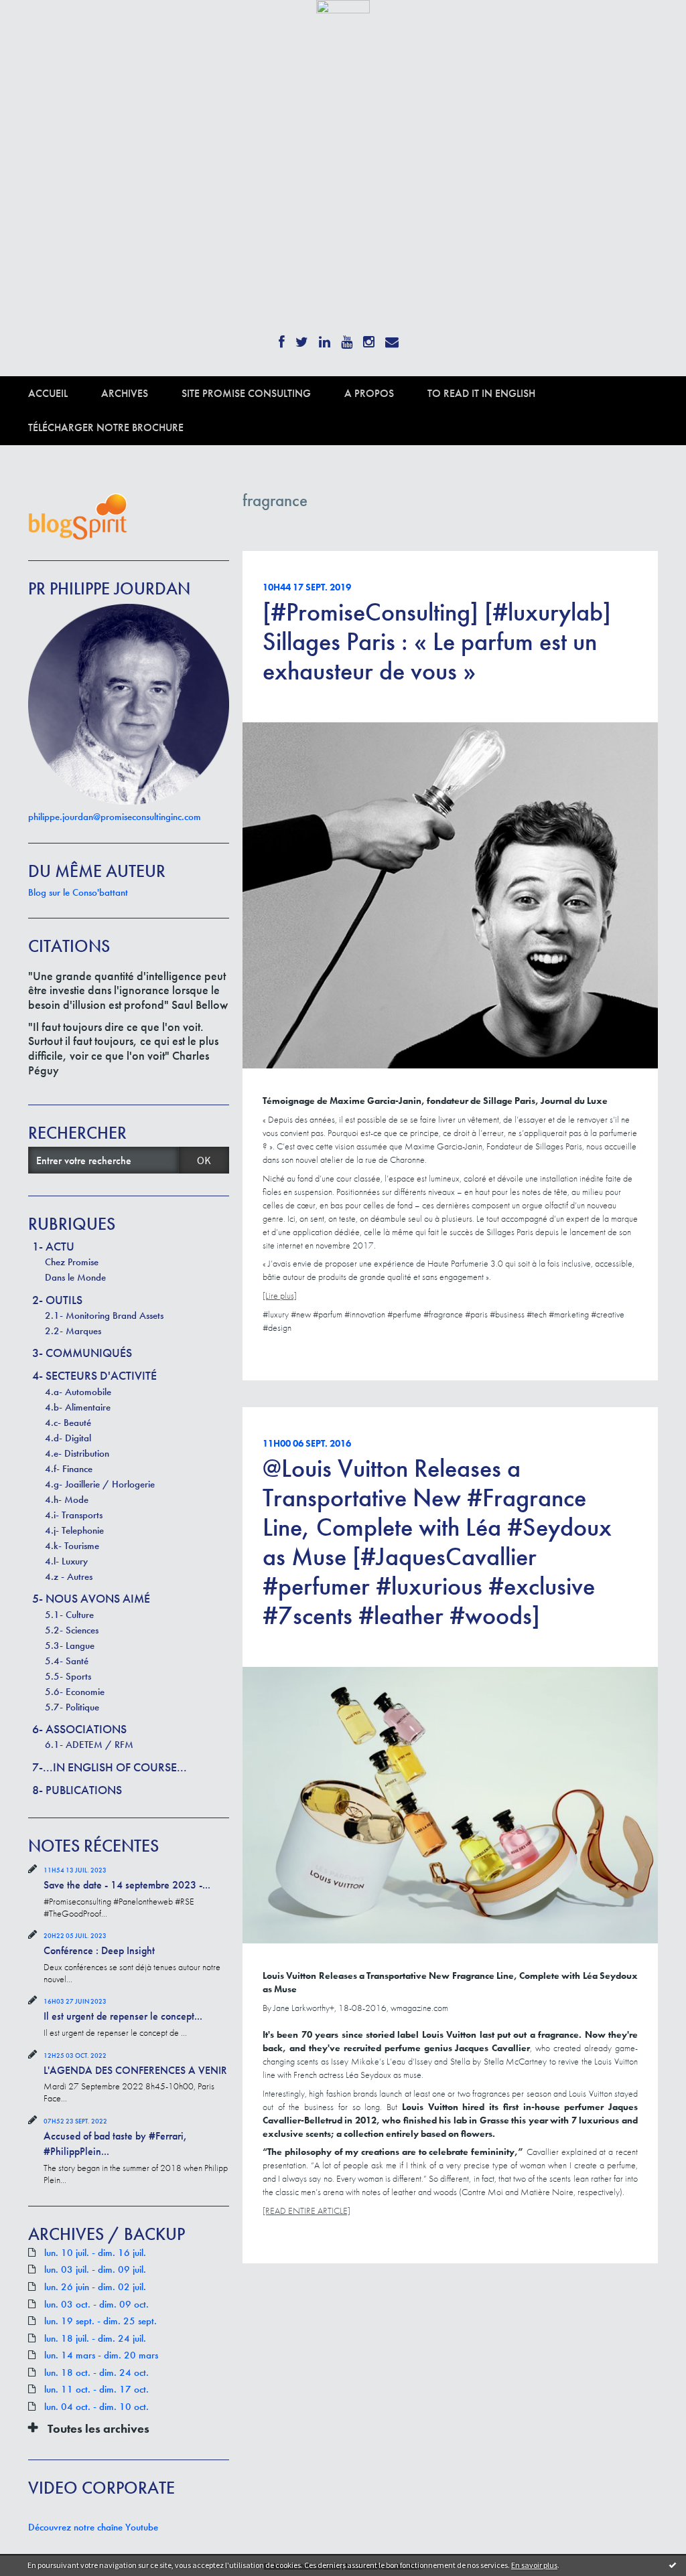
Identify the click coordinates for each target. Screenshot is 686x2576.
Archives (125, 393)
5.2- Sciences (72, 1630)
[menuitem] (65, 393)
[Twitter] (302, 338)
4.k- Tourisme (72, 1546)
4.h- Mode (67, 1500)
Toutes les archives (98, 2429)
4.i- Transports (74, 1515)
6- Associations (79, 1729)
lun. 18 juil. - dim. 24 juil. (95, 2339)
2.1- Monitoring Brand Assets (104, 1315)
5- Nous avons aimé (91, 1598)
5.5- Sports (68, 1676)
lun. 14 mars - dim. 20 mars (101, 2355)
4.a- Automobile (78, 1392)
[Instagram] (369, 338)
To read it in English (481, 393)
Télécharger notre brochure (106, 427)
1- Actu (53, 1246)
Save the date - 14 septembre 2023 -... (127, 1885)
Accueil (48, 393)
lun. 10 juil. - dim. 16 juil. (95, 2253)
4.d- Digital (68, 1438)
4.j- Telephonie (74, 1530)
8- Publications (77, 1790)
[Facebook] (282, 338)
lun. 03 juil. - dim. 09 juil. (95, 2270)
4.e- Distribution (77, 1453)
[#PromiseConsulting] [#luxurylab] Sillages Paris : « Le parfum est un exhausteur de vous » (437, 641)
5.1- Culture (69, 1615)
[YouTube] (347, 338)
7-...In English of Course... (110, 1767)
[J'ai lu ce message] (673, 2565)
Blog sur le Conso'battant (78, 892)
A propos (369, 393)
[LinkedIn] (325, 338)
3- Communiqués (82, 1353)
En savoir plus (534, 2565)
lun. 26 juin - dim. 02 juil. (95, 2287)
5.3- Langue (70, 1645)
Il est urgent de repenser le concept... (123, 2016)
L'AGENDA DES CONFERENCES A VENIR (135, 2070)
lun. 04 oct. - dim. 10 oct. (96, 2407)
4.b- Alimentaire (78, 1407)
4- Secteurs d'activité (94, 1375)
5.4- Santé (67, 1661)
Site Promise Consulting (246, 393)
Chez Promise (72, 1262)
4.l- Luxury (66, 1561)
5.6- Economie (75, 1692)
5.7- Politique (72, 1707)
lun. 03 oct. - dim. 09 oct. (96, 2305)
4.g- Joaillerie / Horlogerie (100, 1484)
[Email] (392, 338)
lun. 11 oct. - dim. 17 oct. (96, 2390)
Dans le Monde (75, 1277)
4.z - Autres (69, 1577)
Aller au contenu (44, 25)
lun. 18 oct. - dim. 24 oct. (96, 2373)
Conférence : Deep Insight (99, 1950)
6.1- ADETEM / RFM (89, 1745)
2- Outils (57, 1300)
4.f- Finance (69, 1469)
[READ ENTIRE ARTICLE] (306, 2210)
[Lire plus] (280, 1295)
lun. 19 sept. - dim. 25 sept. (100, 2321)
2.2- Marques (73, 1331)
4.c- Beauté (68, 1423)
